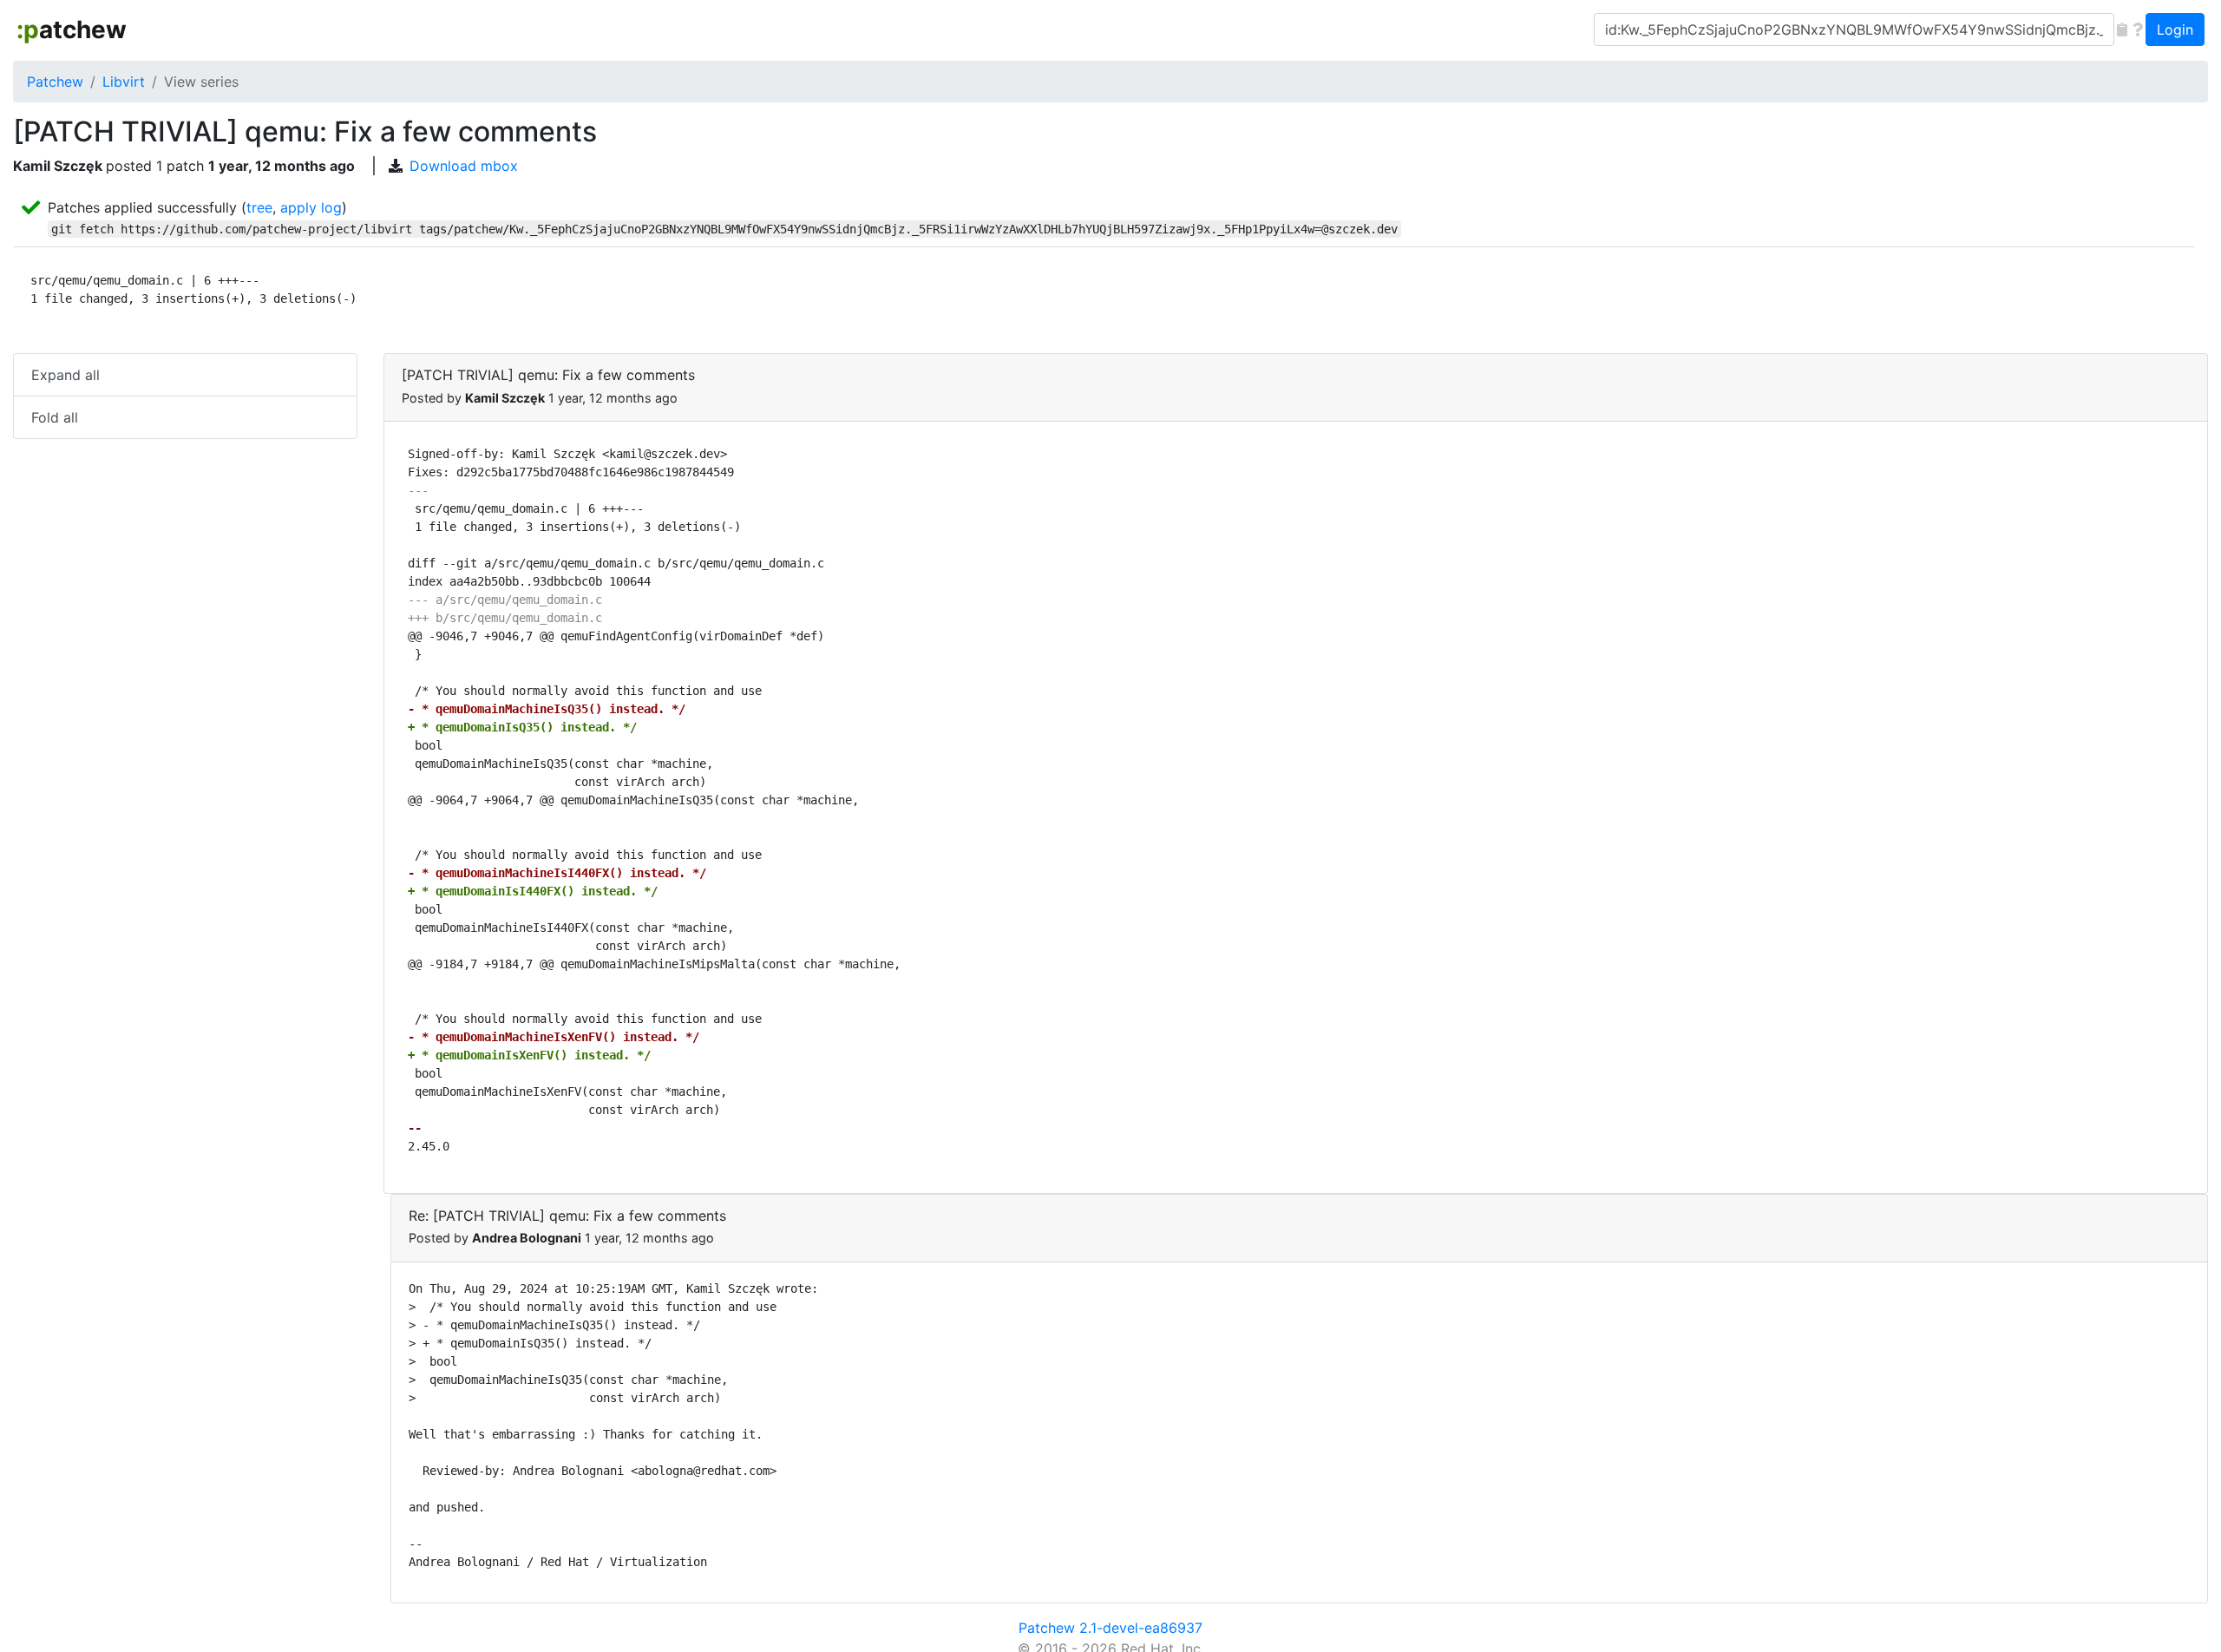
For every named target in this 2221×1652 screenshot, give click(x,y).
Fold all (55, 417)
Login (2175, 29)
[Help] (2138, 29)
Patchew (55, 82)
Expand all (66, 375)
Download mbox (464, 166)
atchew (72, 29)
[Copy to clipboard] (2122, 29)
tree (259, 207)
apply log (311, 207)
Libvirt (124, 82)
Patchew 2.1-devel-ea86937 (1110, 1628)
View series (201, 82)
